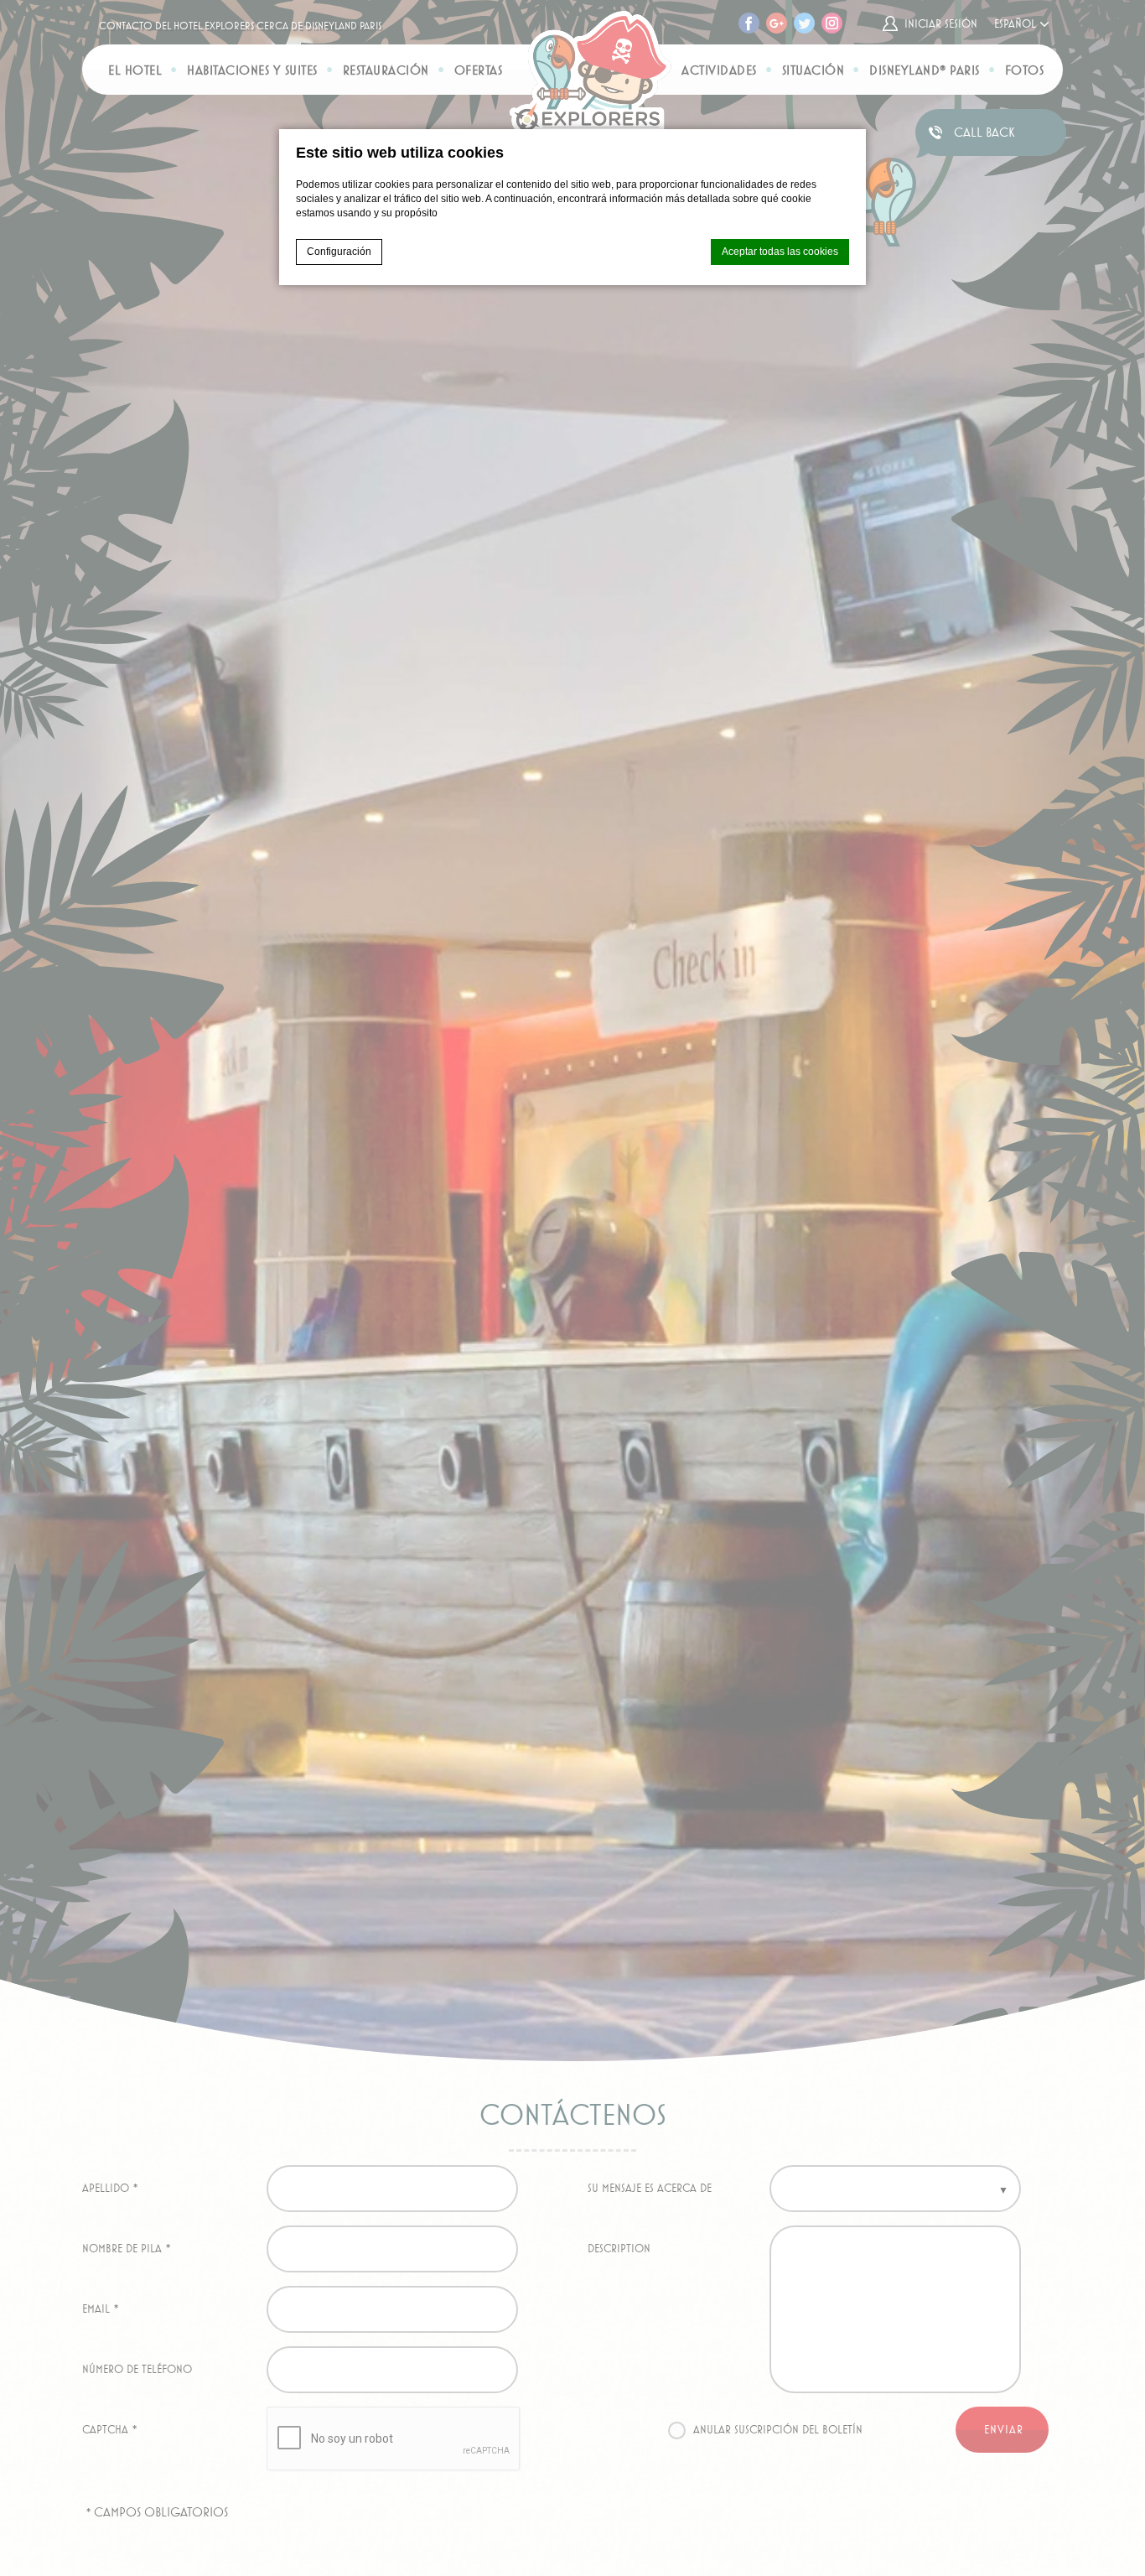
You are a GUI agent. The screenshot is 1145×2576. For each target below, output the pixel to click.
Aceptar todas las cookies (780, 252)
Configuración (339, 252)
